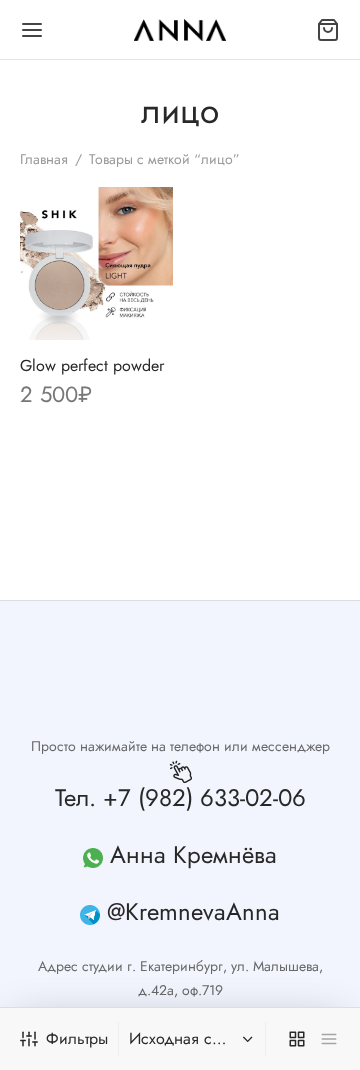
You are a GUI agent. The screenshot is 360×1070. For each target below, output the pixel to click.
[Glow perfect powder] (96, 263)
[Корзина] (328, 30)
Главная (44, 159)
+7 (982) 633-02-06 (204, 797)
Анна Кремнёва (193, 854)
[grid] (297, 1039)
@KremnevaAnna (193, 911)
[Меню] (32, 30)
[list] (329, 1039)
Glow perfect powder (92, 365)
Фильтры (77, 1038)
